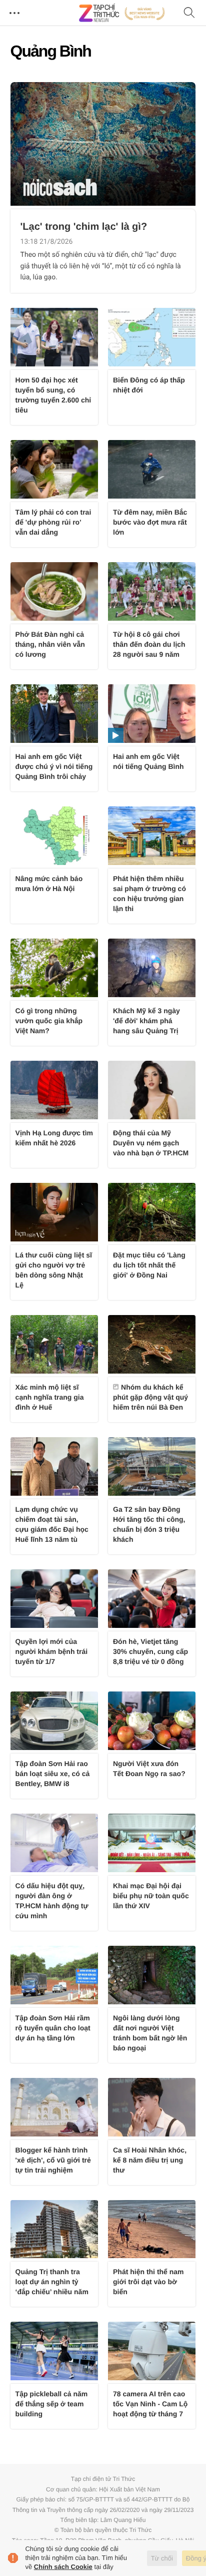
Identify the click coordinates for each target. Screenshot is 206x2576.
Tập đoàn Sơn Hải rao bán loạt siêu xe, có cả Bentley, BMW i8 (53, 1774)
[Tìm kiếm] (189, 13)
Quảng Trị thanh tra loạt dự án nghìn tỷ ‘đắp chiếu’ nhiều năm (52, 2282)
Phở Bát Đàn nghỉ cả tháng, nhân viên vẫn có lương (50, 644)
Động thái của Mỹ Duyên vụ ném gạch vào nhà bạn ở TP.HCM (151, 1143)
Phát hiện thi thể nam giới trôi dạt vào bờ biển (148, 2282)
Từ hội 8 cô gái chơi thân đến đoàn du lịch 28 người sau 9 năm (149, 644)
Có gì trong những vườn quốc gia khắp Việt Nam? (49, 1021)
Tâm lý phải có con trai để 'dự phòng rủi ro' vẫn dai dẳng (53, 522)
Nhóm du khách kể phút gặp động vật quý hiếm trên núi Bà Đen (150, 1397)
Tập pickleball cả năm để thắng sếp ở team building (52, 2404)
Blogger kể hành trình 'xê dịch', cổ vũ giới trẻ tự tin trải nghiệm (53, 2160)
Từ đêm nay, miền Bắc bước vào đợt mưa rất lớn (150, 522)
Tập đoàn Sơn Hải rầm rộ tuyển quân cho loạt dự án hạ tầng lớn (53, 2028)
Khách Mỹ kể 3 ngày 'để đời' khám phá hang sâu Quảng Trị (146, 1021)
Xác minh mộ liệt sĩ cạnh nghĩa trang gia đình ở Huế (50, 1397)
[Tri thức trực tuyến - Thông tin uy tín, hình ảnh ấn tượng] (122, 13)
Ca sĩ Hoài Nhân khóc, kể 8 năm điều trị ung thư (150, 2160)
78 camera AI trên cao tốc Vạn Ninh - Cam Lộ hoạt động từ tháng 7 (150, 2404)
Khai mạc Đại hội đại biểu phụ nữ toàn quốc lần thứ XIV (151, 1896)
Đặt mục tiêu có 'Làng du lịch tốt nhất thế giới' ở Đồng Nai (149, 1265)
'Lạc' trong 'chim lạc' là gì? (84, 227)
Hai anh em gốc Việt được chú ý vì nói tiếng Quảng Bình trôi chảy (54, 766)
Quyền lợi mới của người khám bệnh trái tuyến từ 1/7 (52, 1651)
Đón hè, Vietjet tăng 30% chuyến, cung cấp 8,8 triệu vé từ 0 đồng (150, 1651)
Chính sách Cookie (63, 2567)
